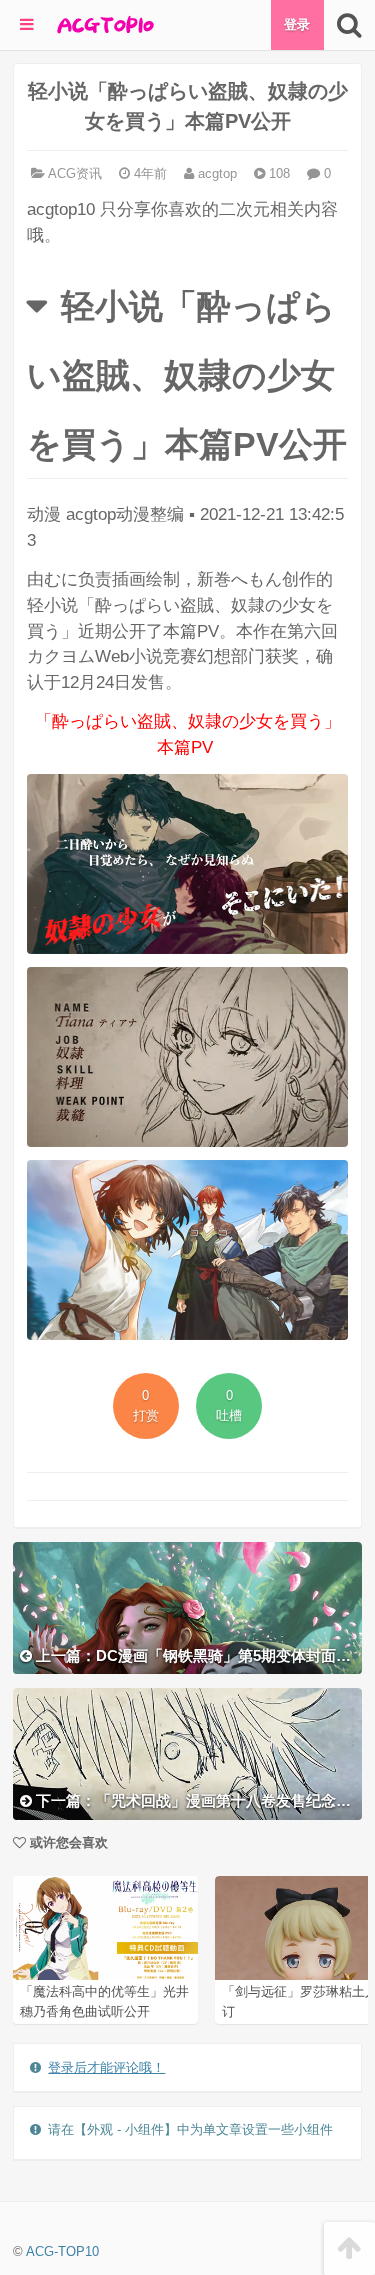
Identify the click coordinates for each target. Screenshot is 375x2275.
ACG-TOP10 (62, 2251)
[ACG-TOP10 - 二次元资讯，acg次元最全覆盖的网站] (104, 25)
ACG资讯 (75, 173)
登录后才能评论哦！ (106, 2067)
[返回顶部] (349, 2248)
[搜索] (349, 25)
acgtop (215, 173)
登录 (297, 24)
